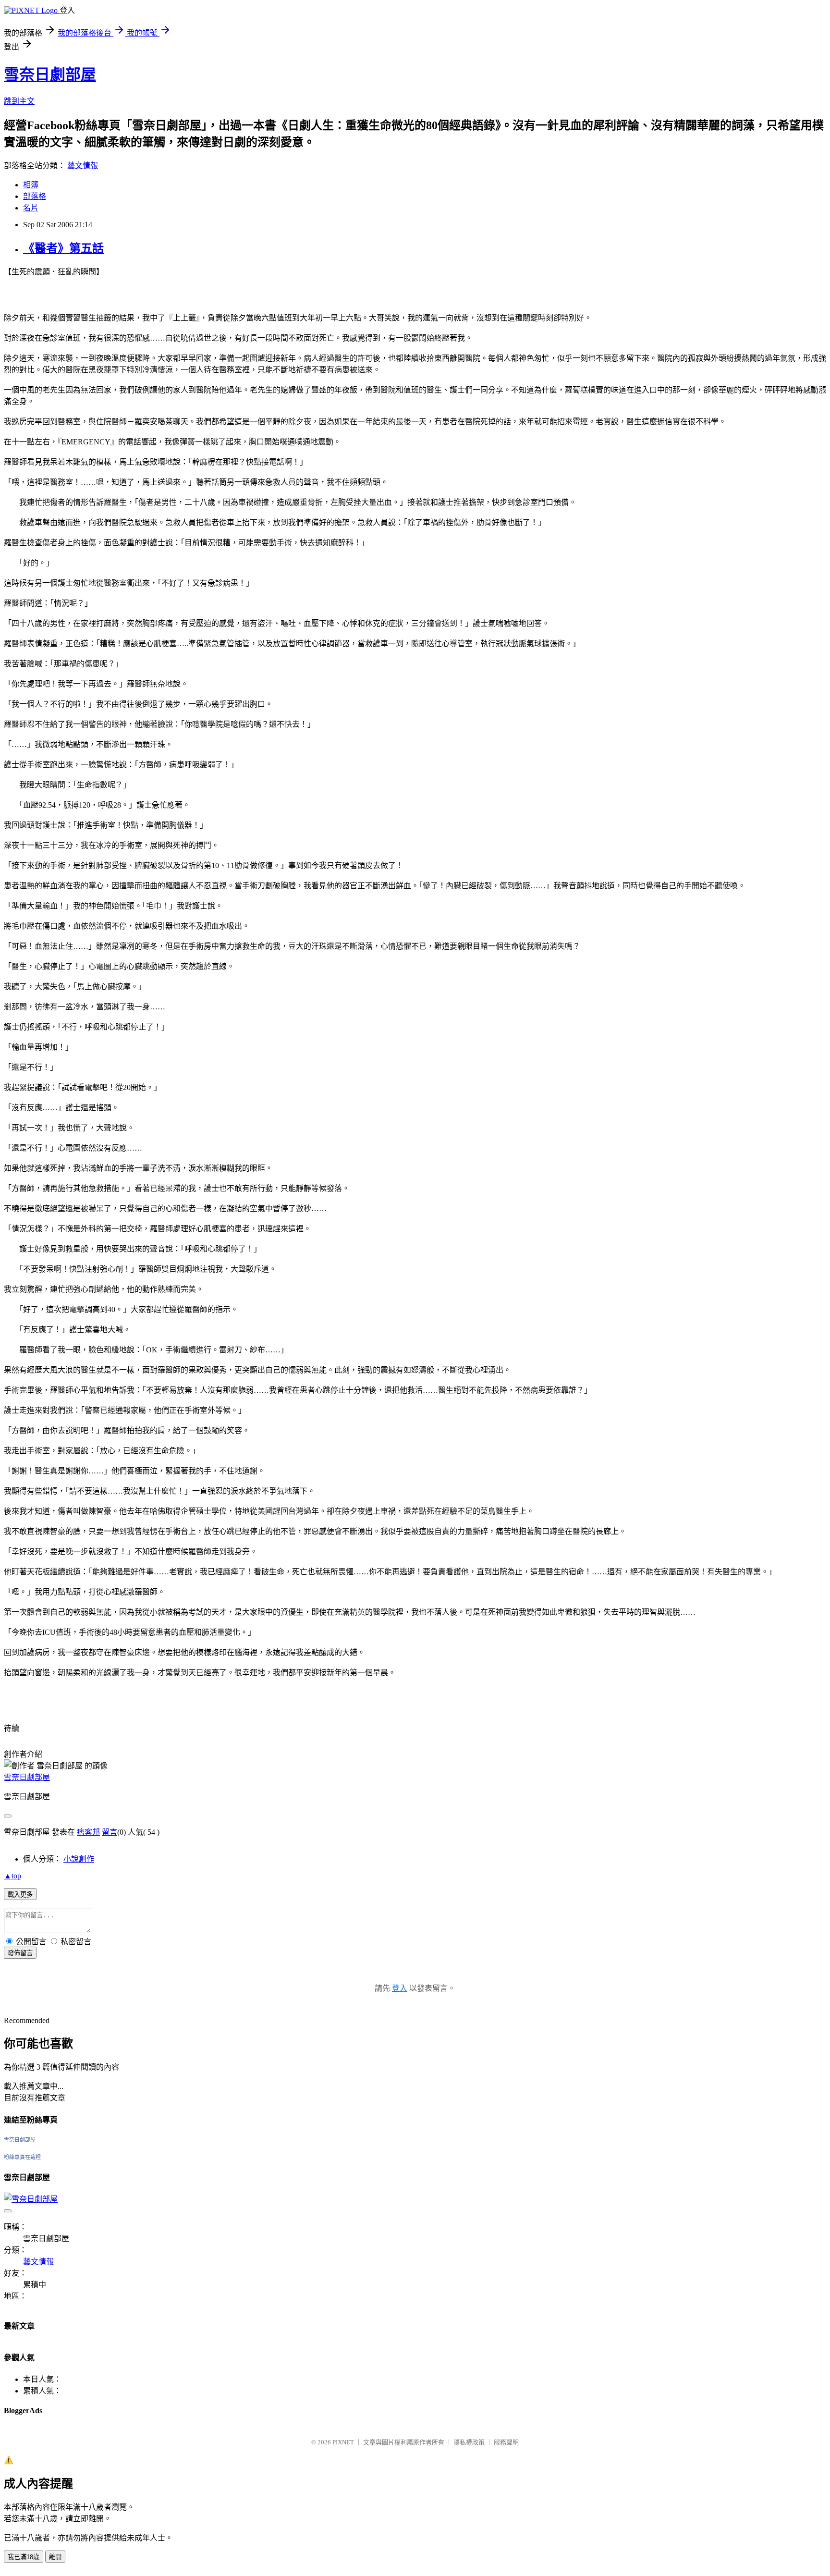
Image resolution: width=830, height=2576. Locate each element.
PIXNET (343, 2442)
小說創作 (79, 1859)
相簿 (31, 185)
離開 (55, 2557)
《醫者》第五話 (63, 248)
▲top (12, 1876)
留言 (110, 1832)
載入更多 (20, 1895)
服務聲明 (506, 2442)
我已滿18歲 (24, 2557)
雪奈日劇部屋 (50, 74)
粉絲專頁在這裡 (22, 2157)
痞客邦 (88, 1832)
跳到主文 (19, 101)
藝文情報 (83, 166)
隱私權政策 (469, 2442)
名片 (31, 208)
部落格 (35, 196)
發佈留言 (20, 1953)
